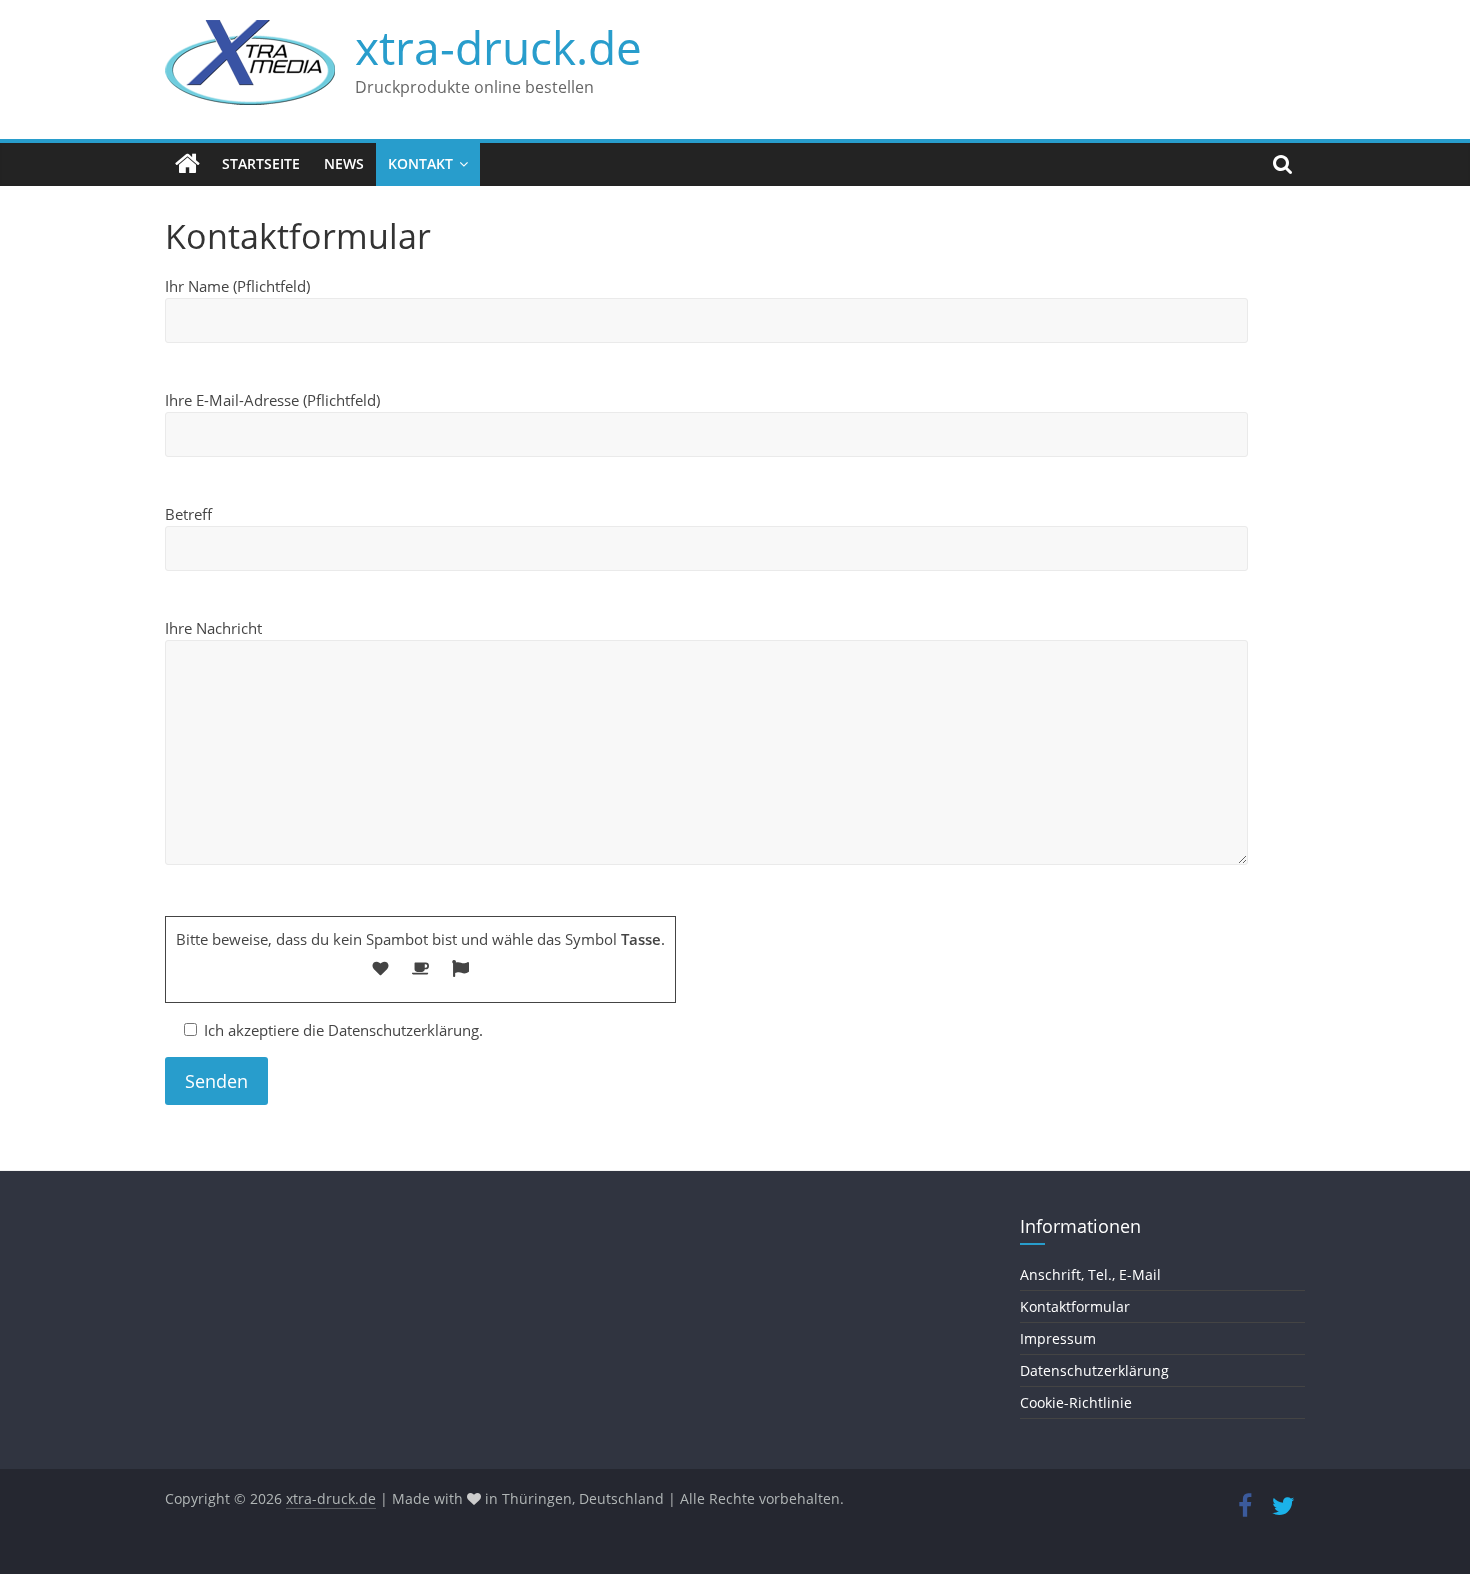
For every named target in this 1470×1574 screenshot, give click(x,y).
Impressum (1058, 1338)
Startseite (261, 163)
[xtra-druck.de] (187, 164)
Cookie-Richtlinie (1076, 1402)
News (344, 163)
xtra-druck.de (498, 47)
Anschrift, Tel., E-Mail (1090, 1274)
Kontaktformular (1075, 1306)
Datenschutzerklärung (1094, 1370)
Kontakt (420, 163)
